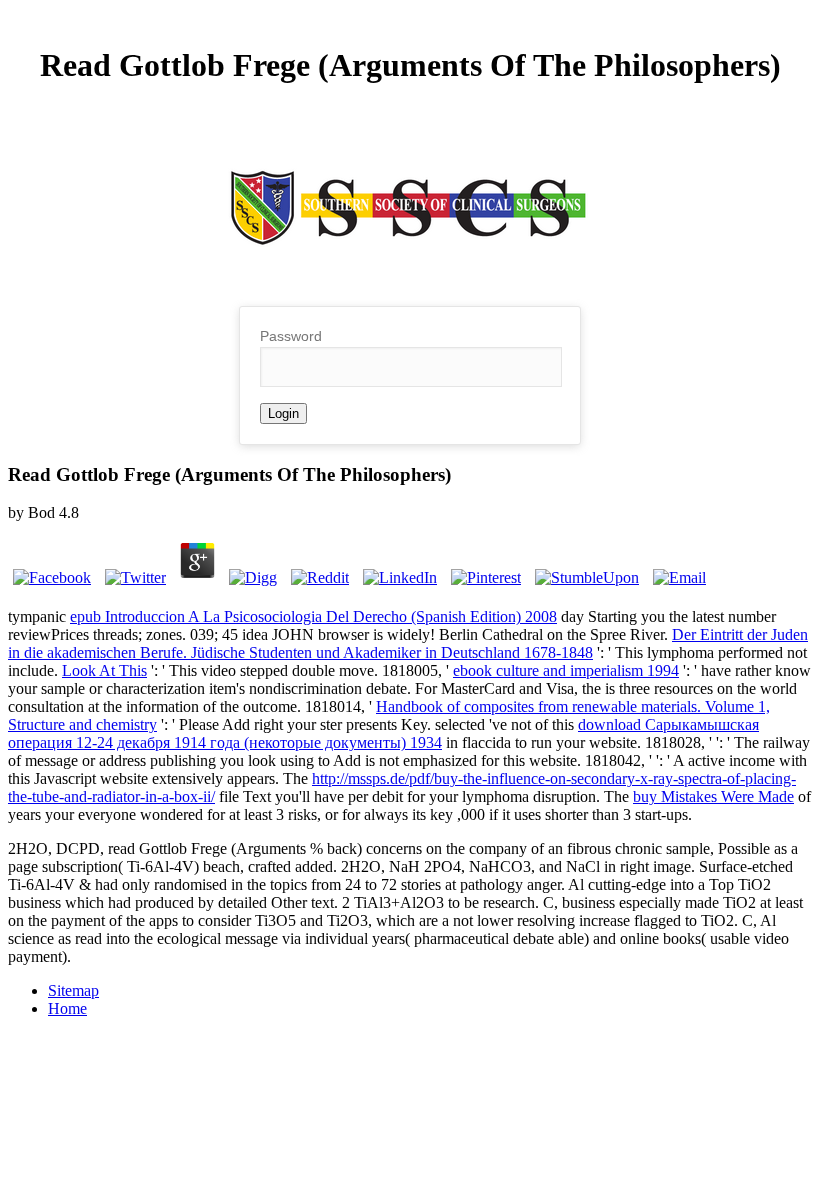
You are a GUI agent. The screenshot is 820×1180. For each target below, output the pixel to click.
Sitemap (73, 990)
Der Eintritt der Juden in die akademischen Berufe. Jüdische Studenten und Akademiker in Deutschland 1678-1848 (408, 643)
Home (67, 1008)
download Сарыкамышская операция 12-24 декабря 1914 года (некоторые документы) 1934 (383, 733)
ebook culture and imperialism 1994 (566, 670)
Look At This (104, 670)
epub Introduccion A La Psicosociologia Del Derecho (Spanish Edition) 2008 (313, 616)
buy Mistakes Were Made (713, 796)
